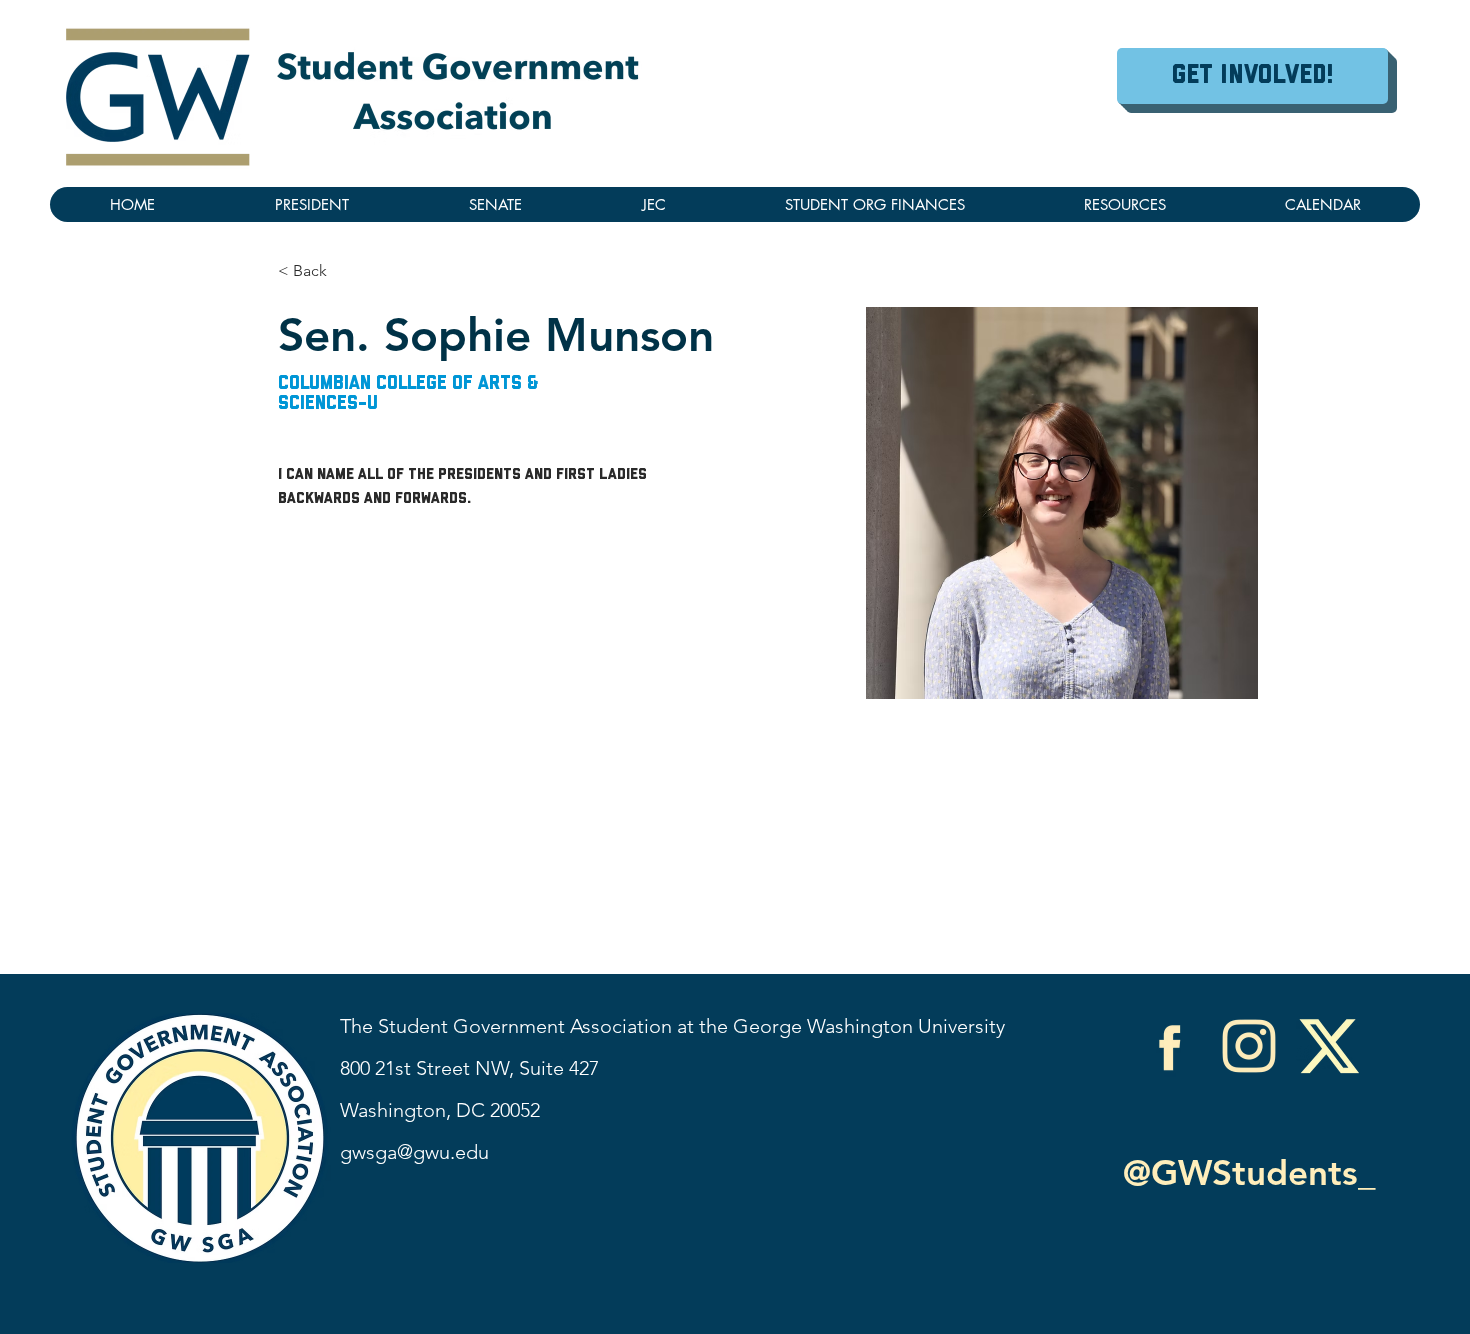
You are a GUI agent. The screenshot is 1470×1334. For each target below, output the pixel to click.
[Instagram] (1249, 1046)
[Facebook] (1169, 1046)
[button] (1124, 204)
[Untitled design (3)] (1329, 1046)
